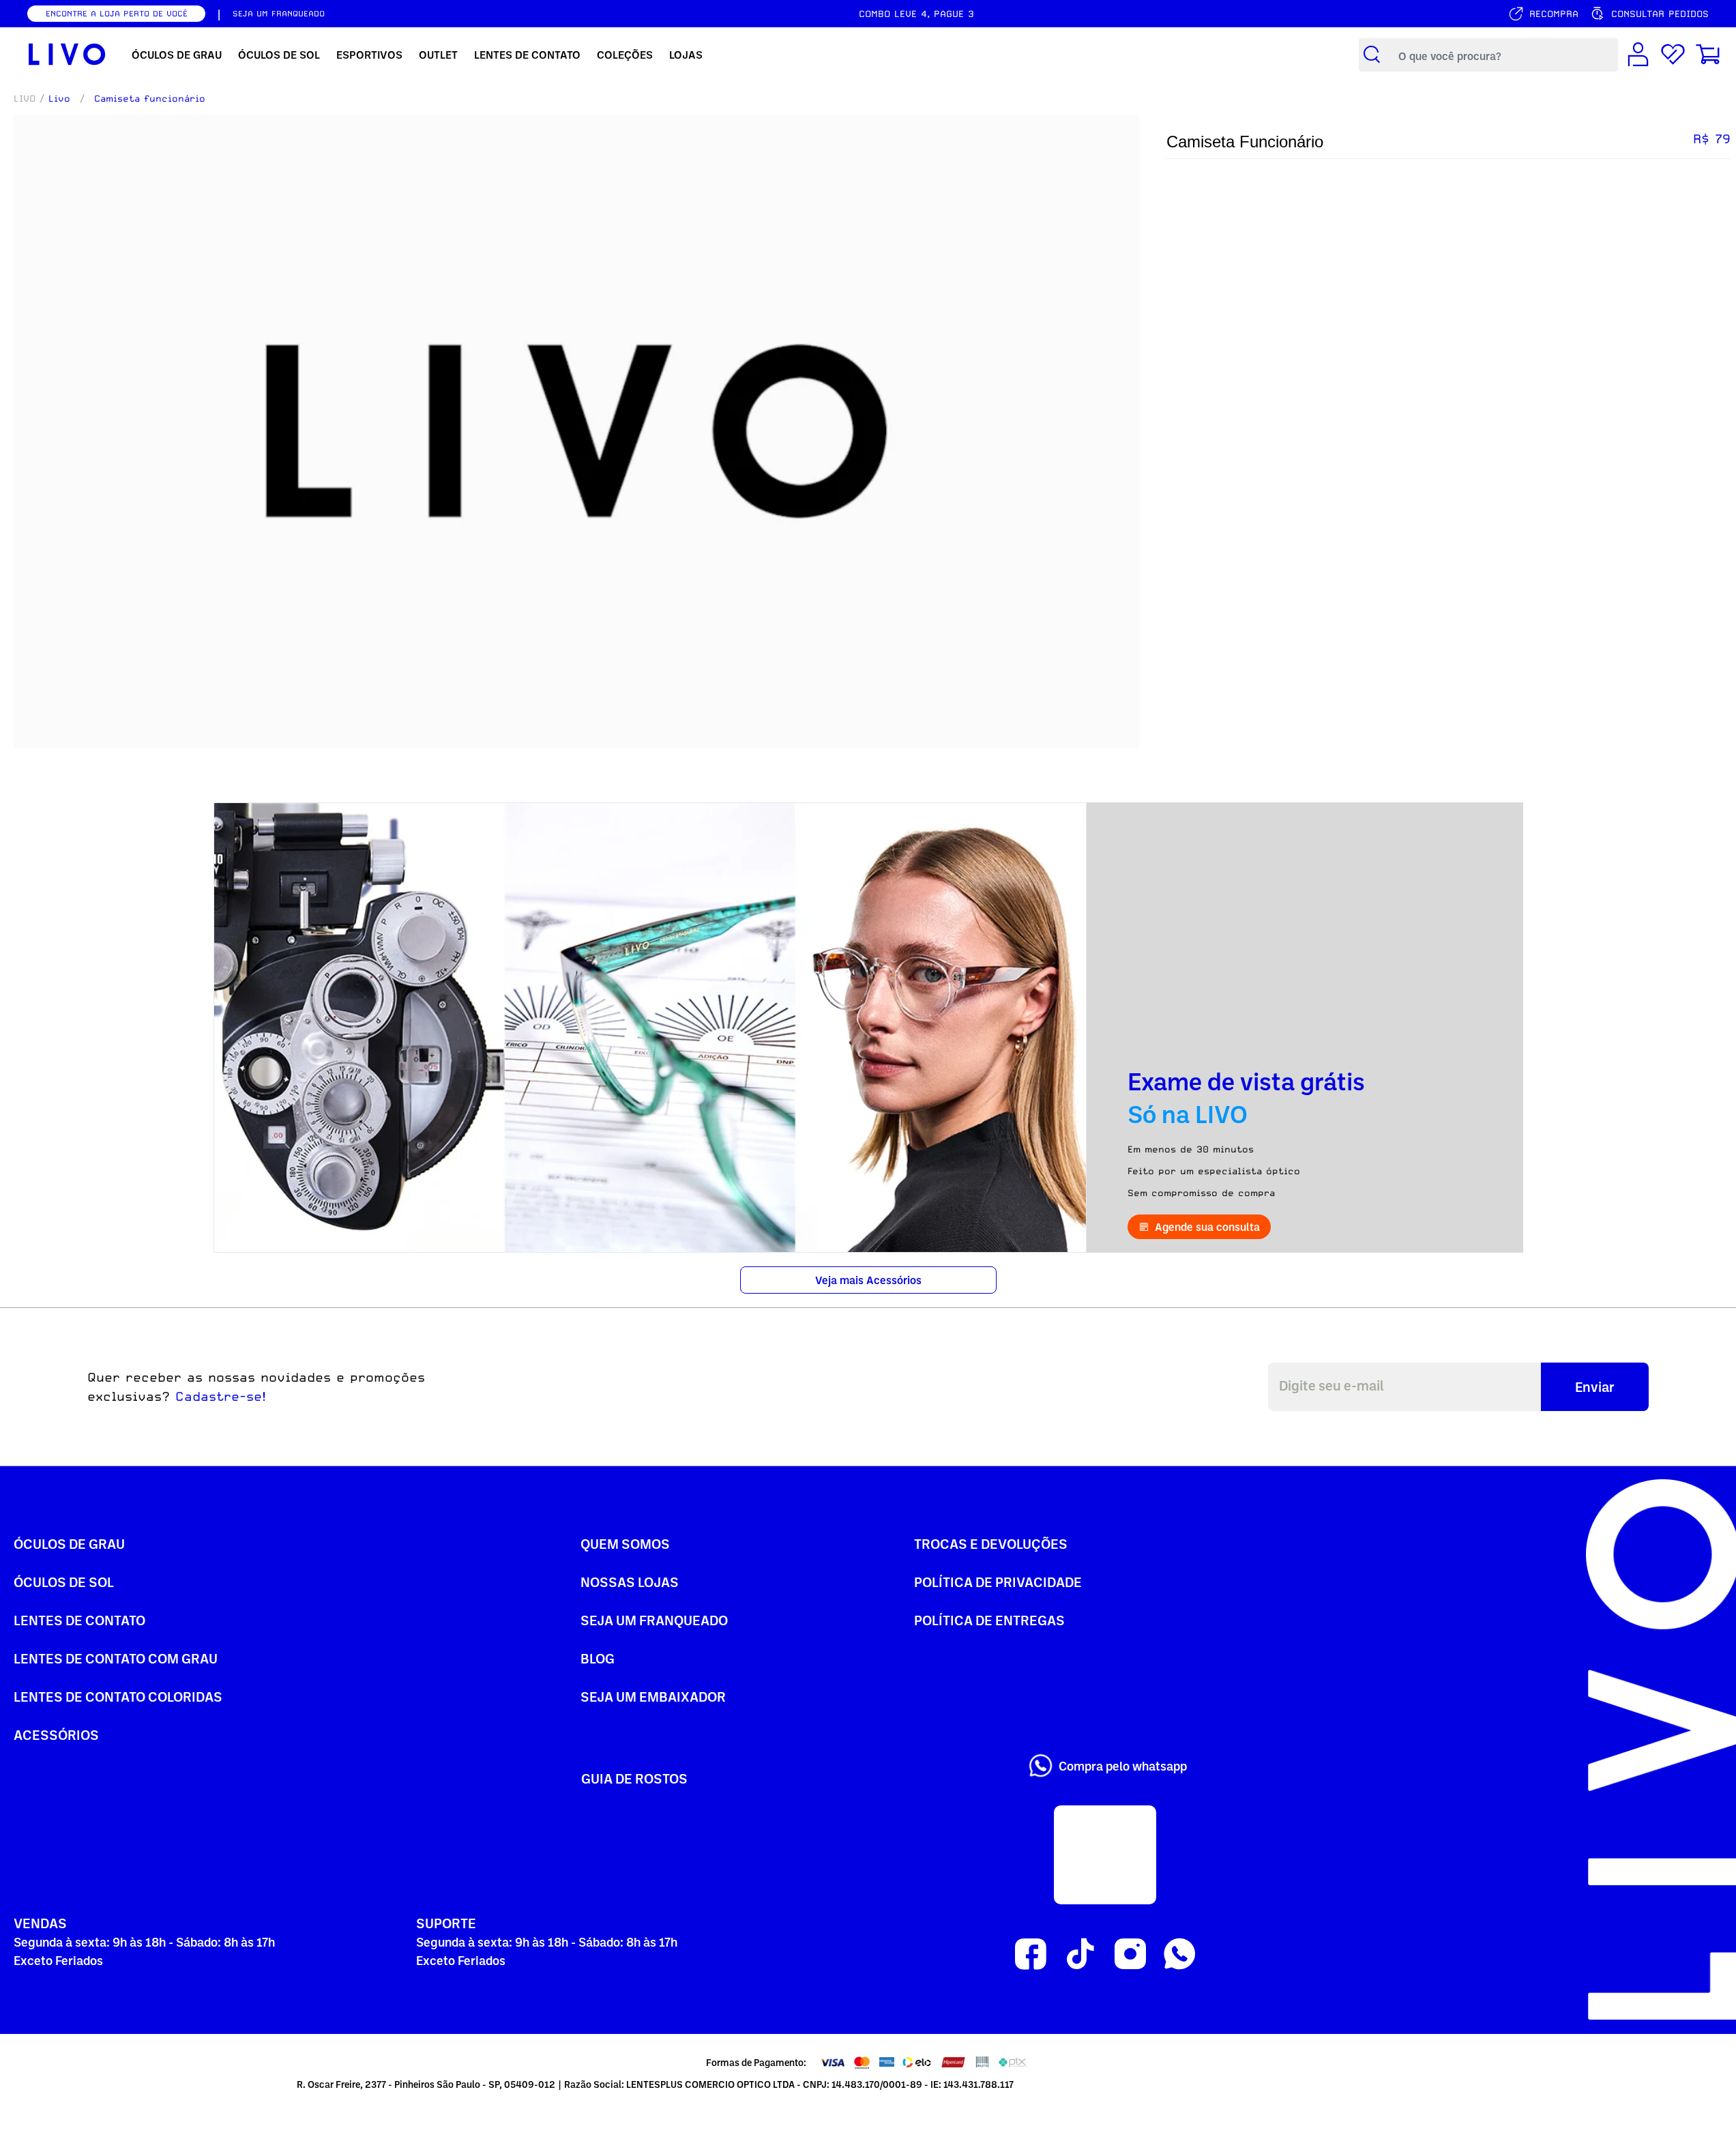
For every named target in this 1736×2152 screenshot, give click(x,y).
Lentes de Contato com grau (116, 1658)
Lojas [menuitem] (686, 55)
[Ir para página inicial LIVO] (67, 55)
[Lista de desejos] (1673, 55)
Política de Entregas (989, 1620)
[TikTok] (1080, 1954)
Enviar (1595, 1386)
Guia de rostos (634, 1778)
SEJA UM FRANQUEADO (279, 14)
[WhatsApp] (1180, 1954)
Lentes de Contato (79, 1620)
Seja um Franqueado (654, 1620)
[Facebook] (1030, 1954)
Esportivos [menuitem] (369, 55)
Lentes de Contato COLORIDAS (118, 1696)
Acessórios (56, 1734)
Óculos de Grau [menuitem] (177, 55)
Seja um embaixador (653, 1696)
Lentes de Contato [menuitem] (527, 55)
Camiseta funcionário (150, 98)
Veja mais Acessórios (868, 1280)
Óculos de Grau (69, 1543)
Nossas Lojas (630, 1582)
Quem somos (625, 1543)
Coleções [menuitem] (625, 55)
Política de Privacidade (998, 1582)
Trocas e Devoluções (991, 1543)
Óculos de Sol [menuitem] (279, 55)
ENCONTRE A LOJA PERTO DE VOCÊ (117, 14)
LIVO (25, 98)
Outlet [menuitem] (438, 55)
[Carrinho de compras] (1708, 55)
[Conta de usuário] (1638, 55)
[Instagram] (1130, 1954)
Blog (598, 1658)
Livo (59, 98)
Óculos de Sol (64, 1582)
